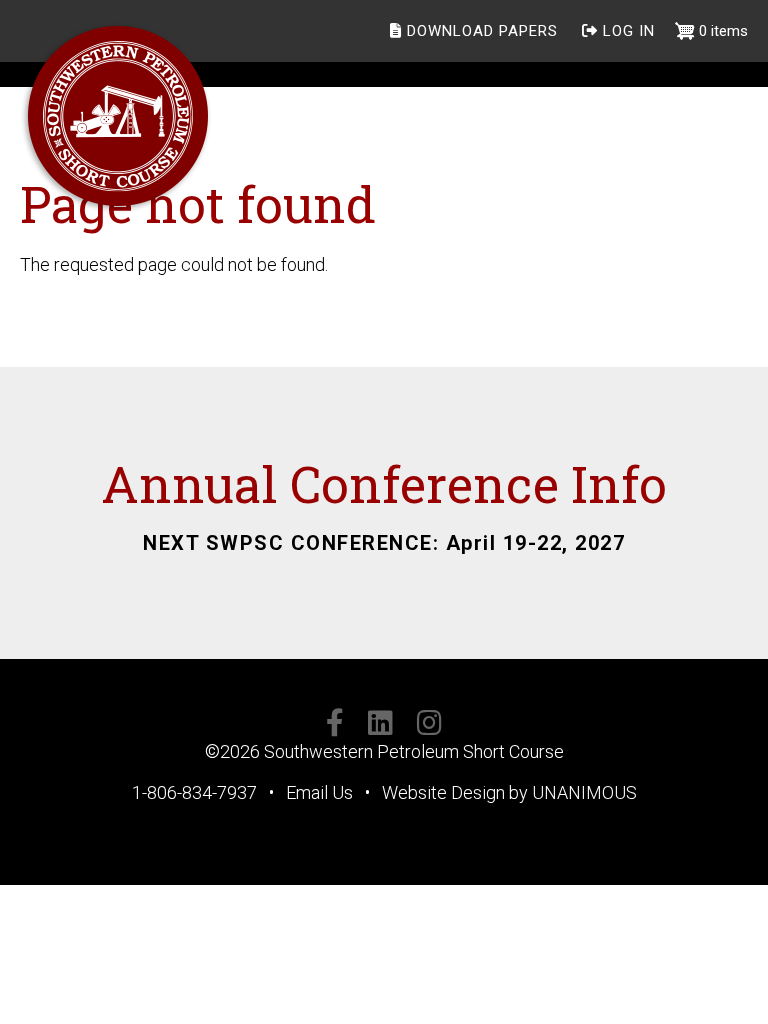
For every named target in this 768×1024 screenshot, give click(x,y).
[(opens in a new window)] (335, 726)
